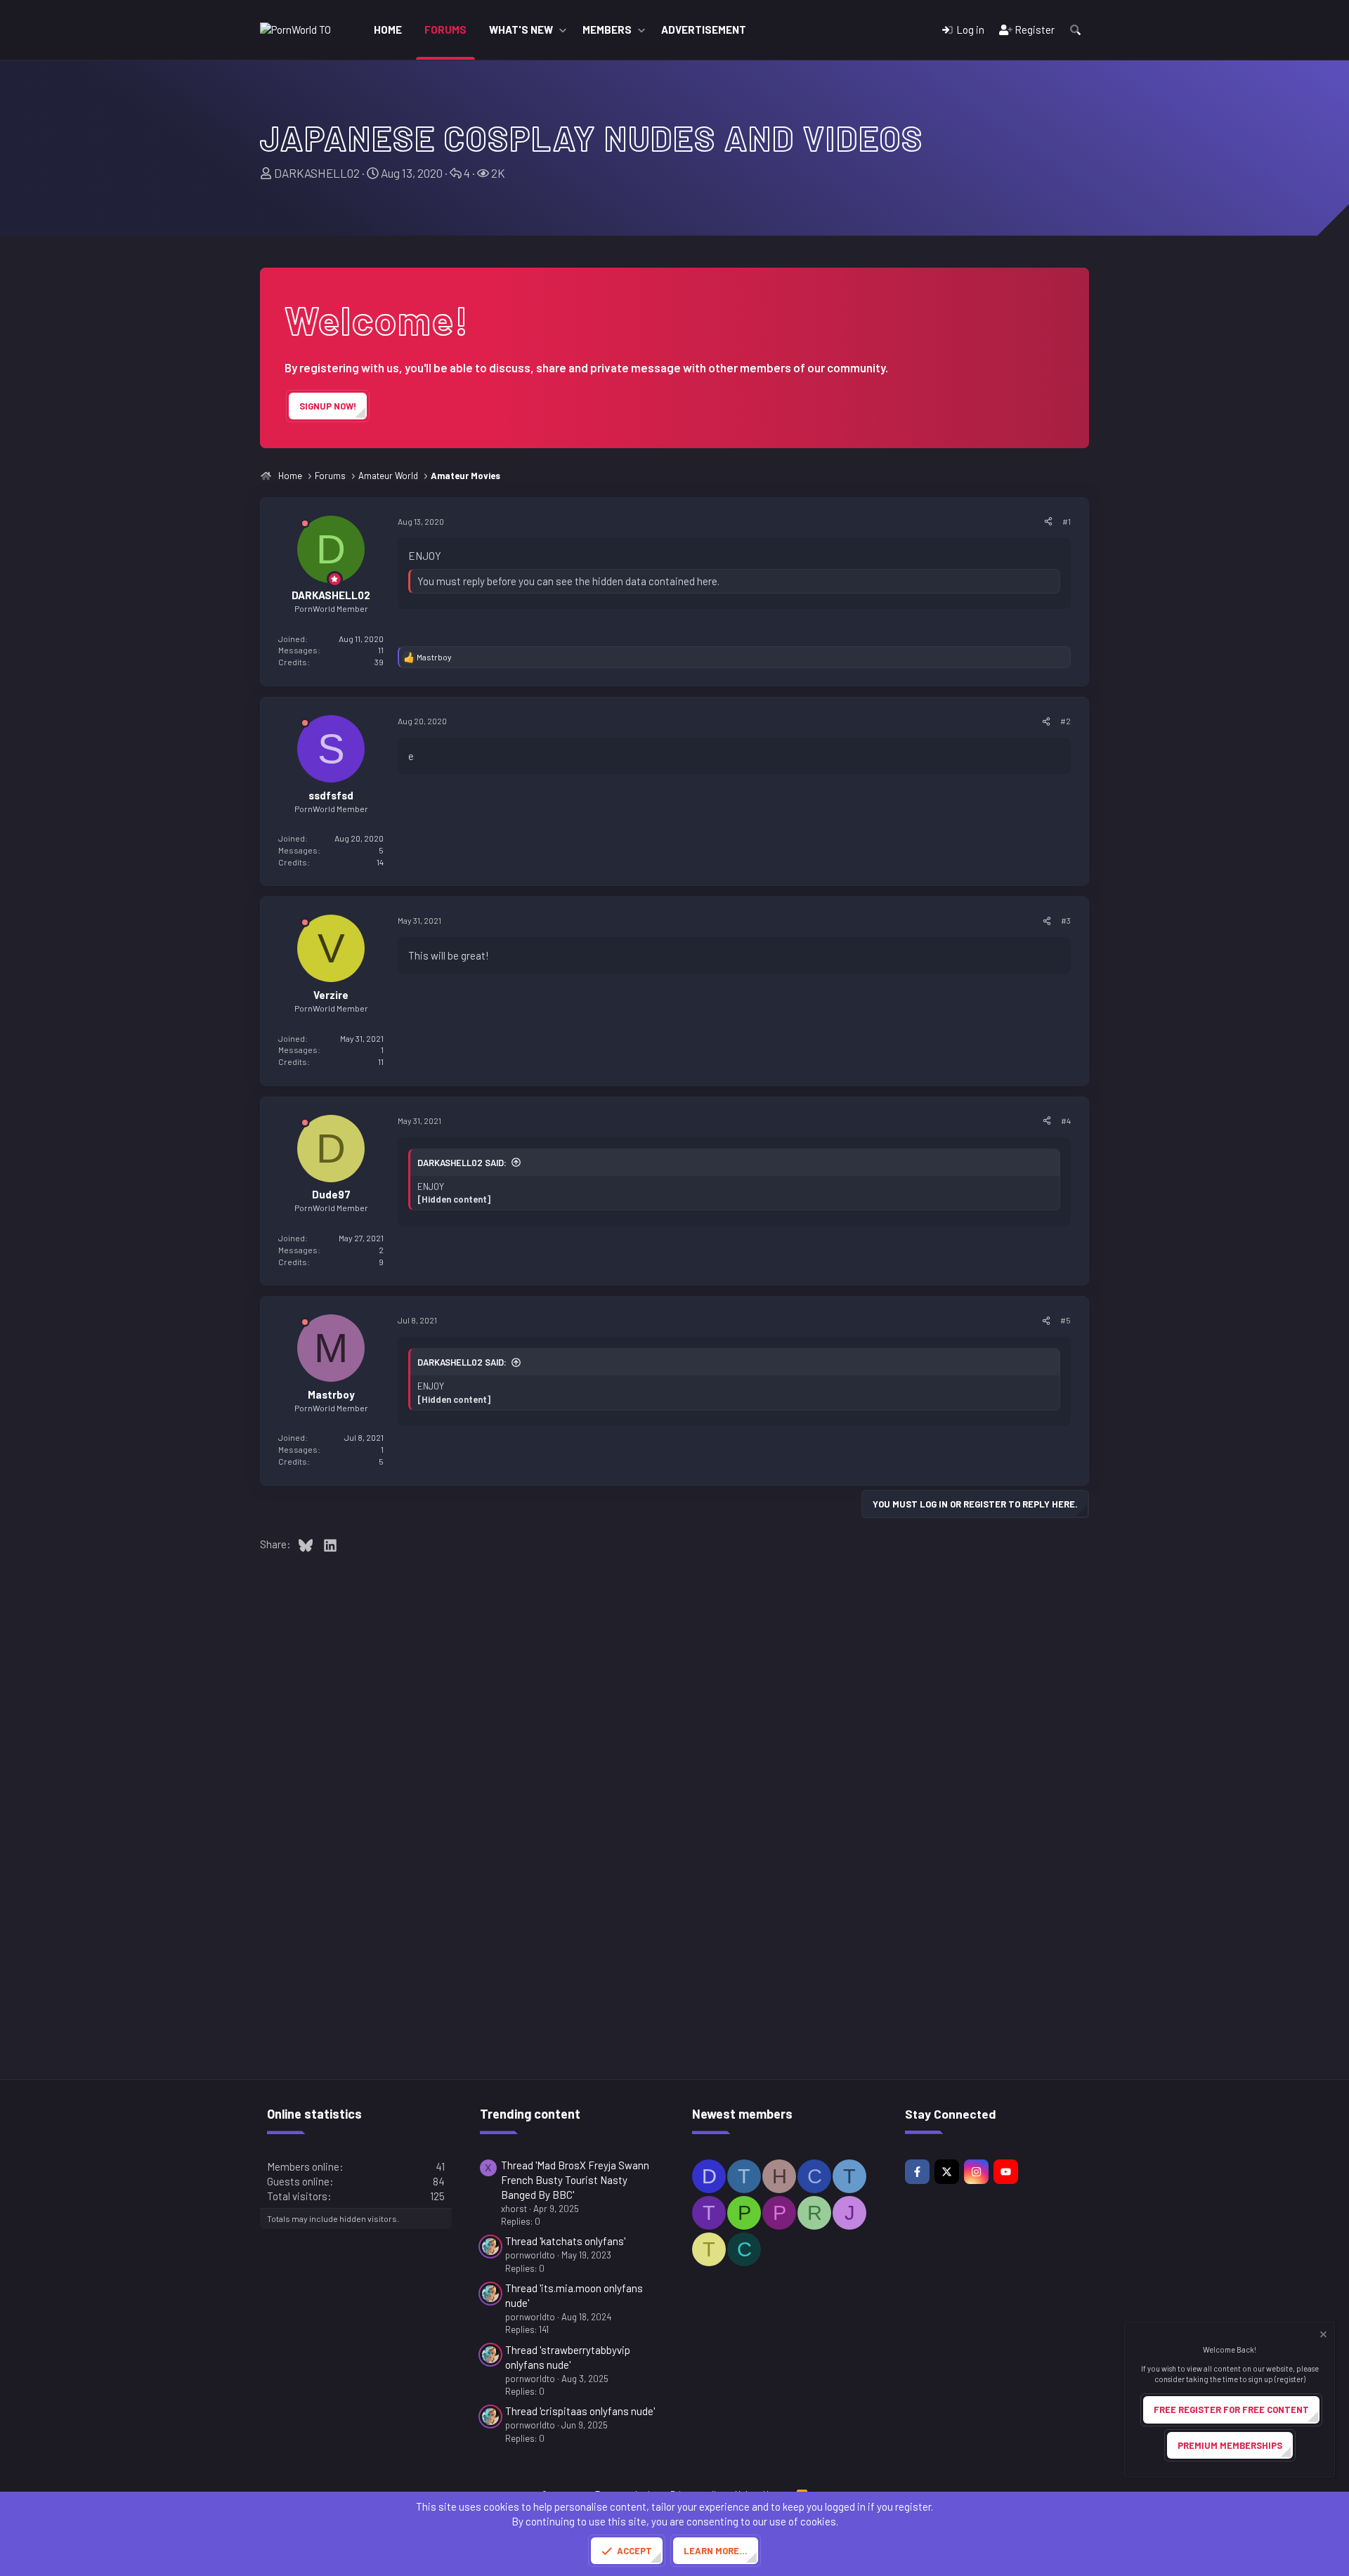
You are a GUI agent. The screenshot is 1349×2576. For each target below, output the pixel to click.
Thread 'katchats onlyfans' (565, 2241)
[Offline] (305, 526)
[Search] (1075, 30)
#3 (1066, 920)
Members (607, 30)
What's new (521, 30)
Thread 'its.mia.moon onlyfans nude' (574, 2295)
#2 (1065, 721)
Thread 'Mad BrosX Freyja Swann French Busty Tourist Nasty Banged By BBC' (575, 2180)
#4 (1066, 1120)
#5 (1065, 1320)
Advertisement (704, 30)
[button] (563, 30)
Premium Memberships (1230, 2445)
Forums (445, 30)
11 (381, 1061)
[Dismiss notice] (1322, 2336)
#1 (1067, 521)
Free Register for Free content (1231, 2410)
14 (380, 862)
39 (379, 662)
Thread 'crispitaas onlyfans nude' (580, 2411)
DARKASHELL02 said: (462, 1163)
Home (388, 30)
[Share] (1048, 522)
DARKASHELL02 (317, 173)
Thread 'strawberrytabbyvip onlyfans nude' (568, 2357)
